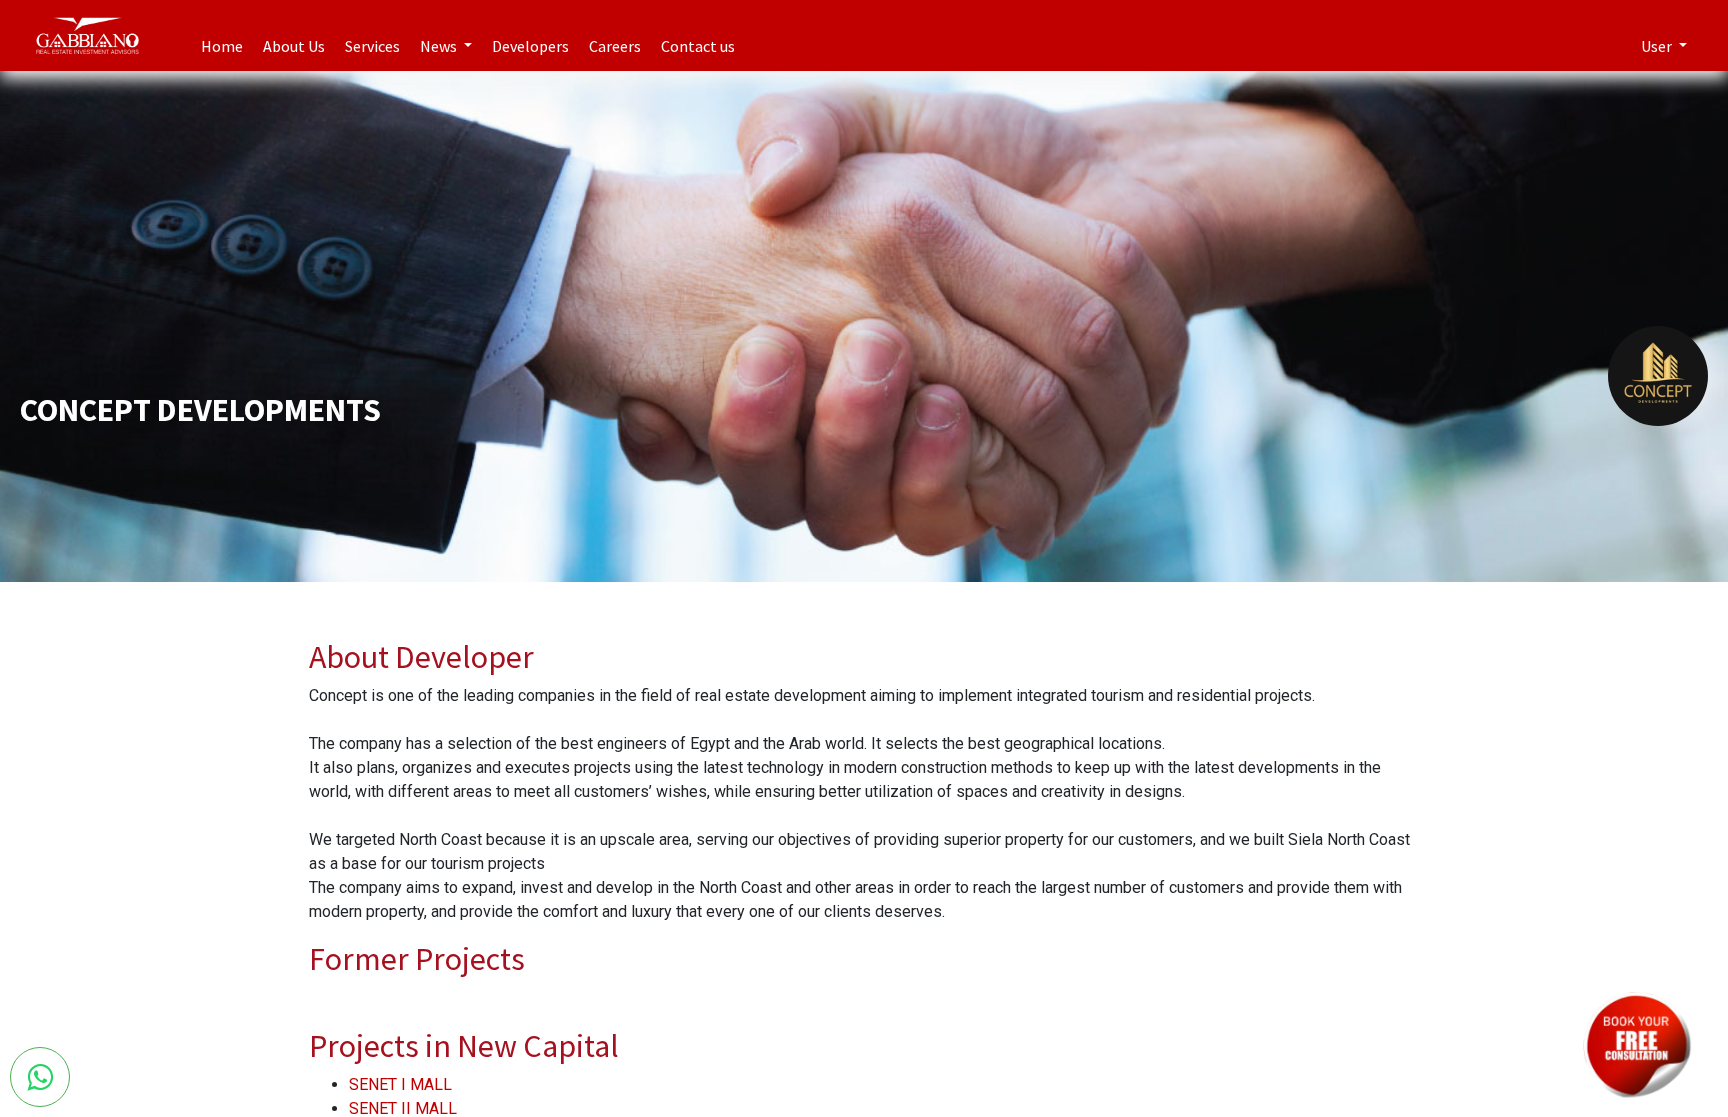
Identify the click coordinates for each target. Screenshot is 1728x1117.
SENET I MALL (400, 1084)
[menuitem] (222, 36)
